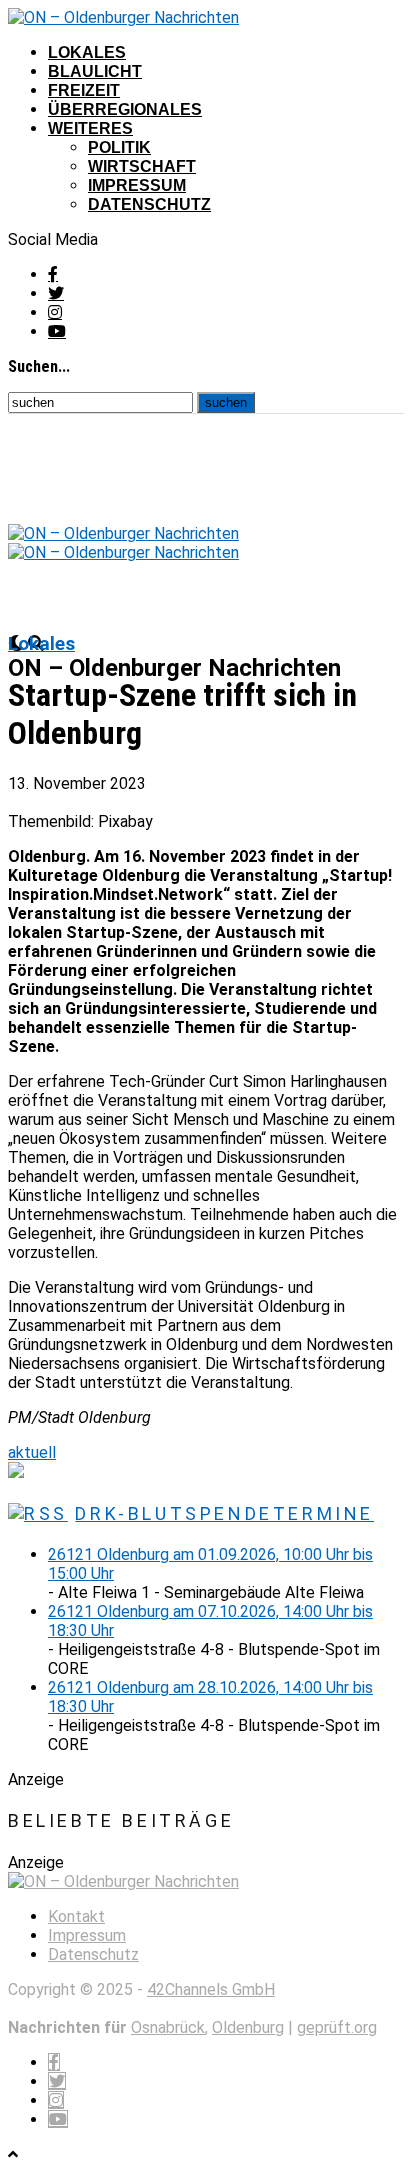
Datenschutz (149, 204)
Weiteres (90, 128)
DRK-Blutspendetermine (224, 1513)
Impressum (137, 185)
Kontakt (76, 1916)
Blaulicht (95, 71)
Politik (119, 147)
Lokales (87, 52)
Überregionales (125, 109)
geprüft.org (337, 2027)
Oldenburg (248, 2027)
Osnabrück (168, 2027)
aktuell (32, 1452)
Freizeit (84, 90)
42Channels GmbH (211, 1989)
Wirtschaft (142, 166)
